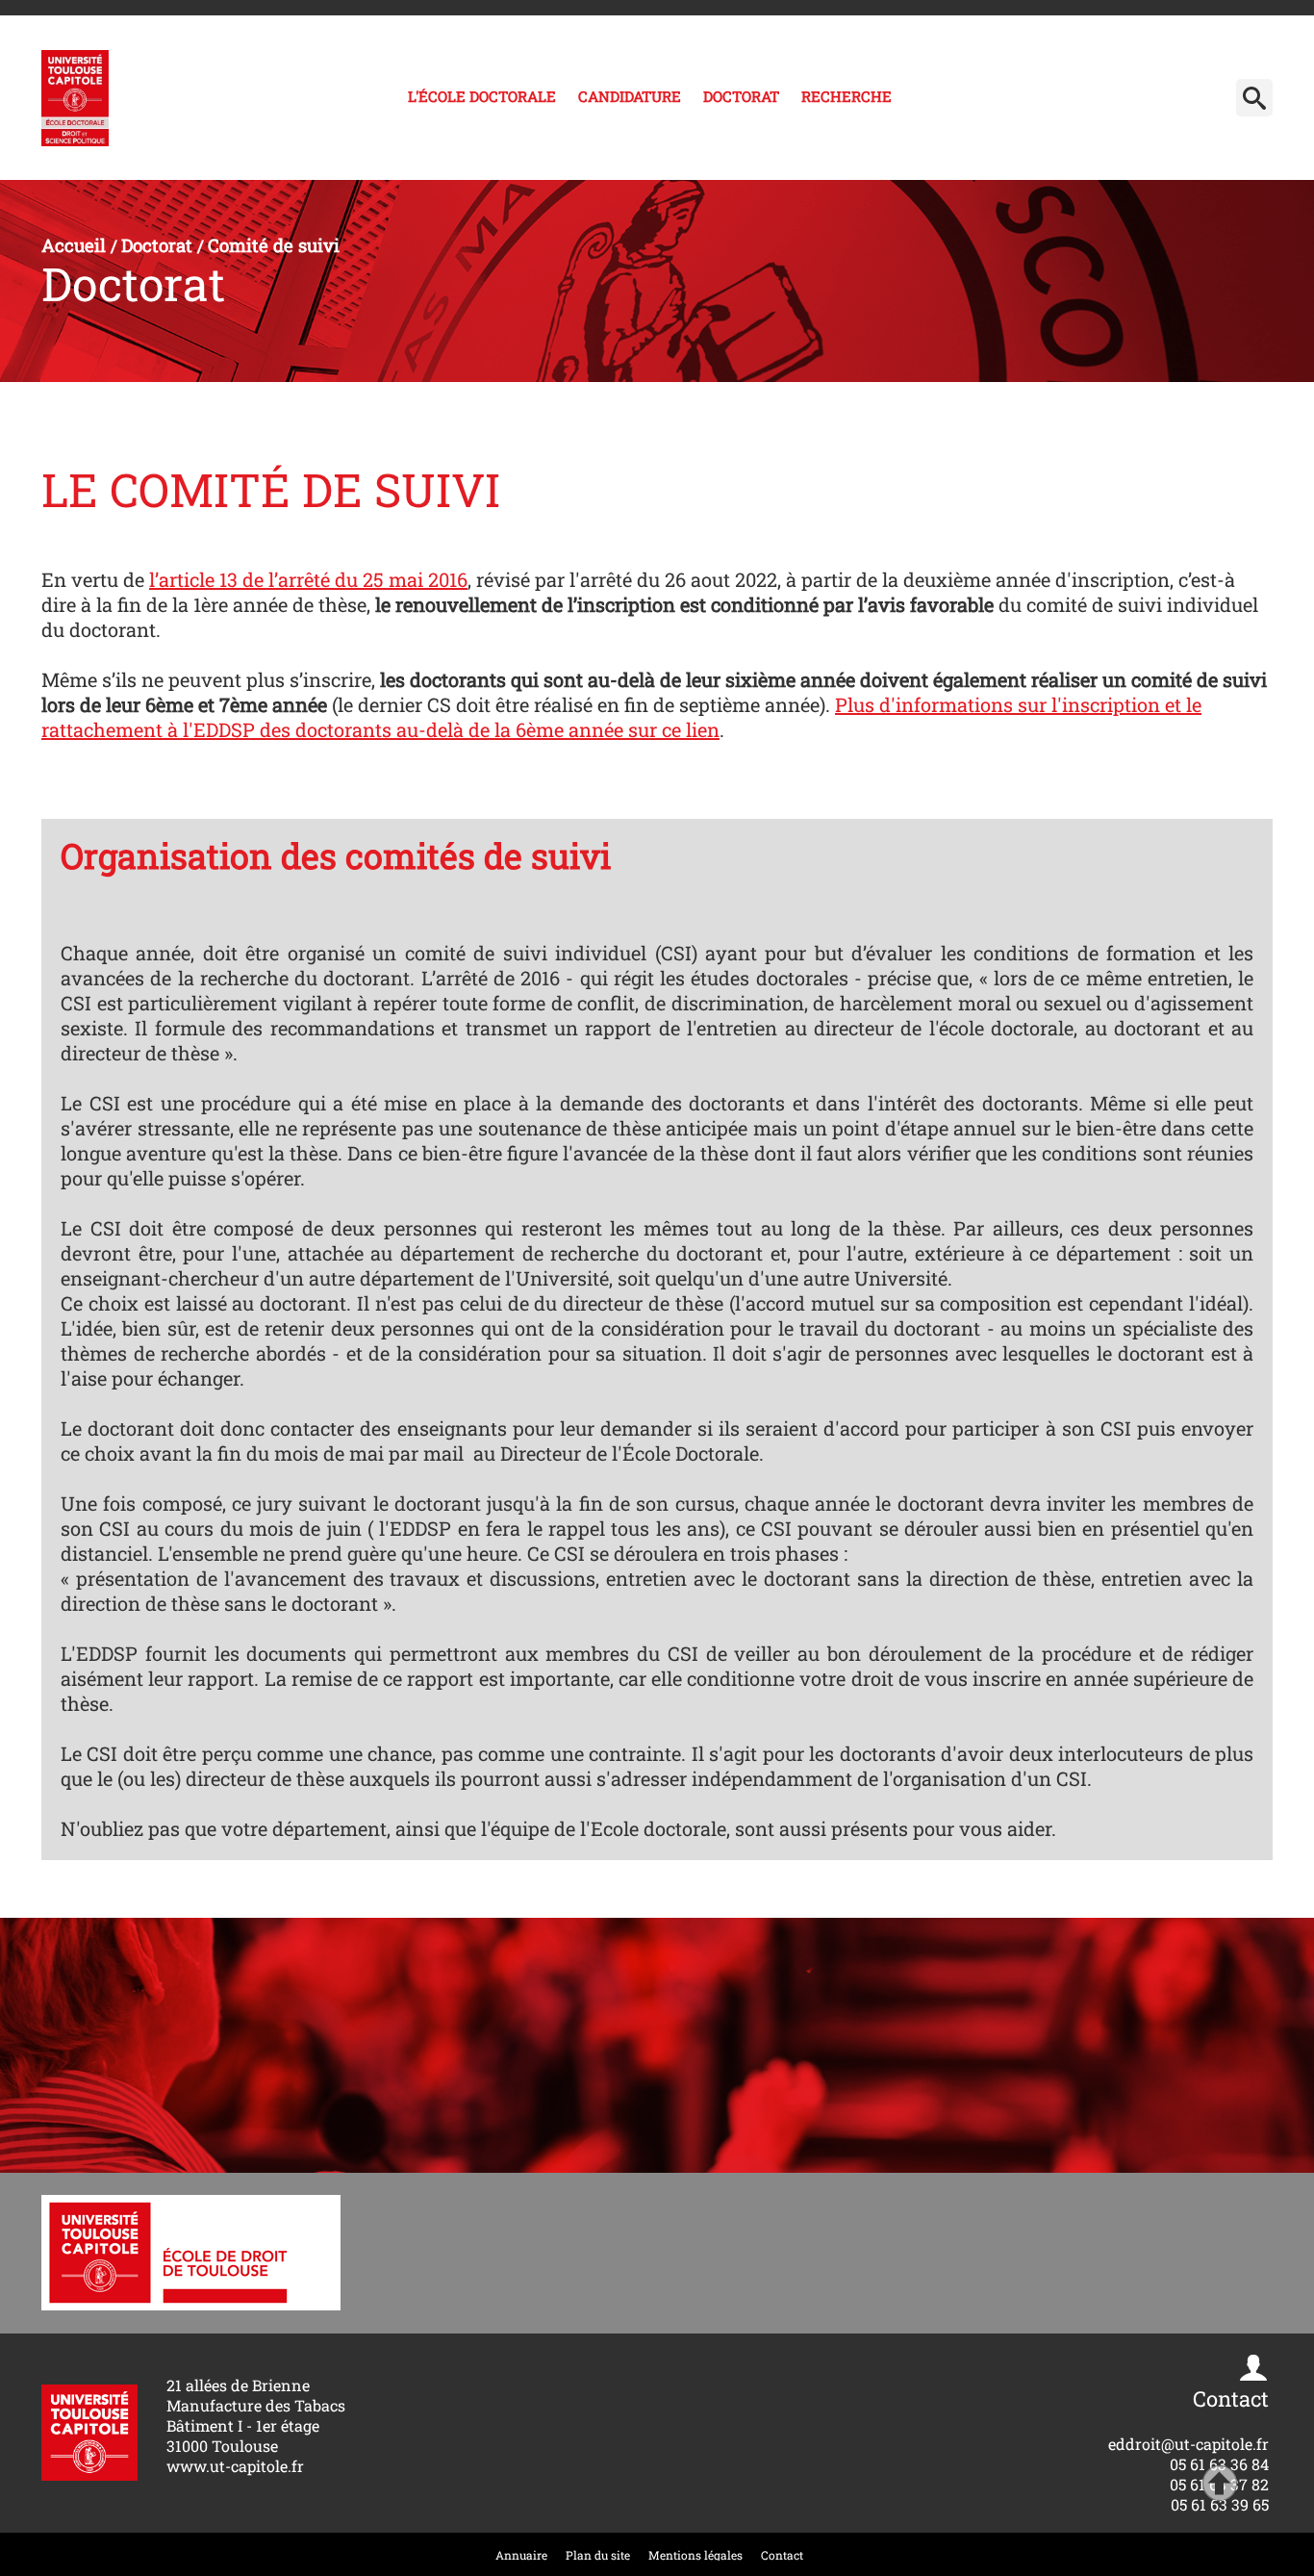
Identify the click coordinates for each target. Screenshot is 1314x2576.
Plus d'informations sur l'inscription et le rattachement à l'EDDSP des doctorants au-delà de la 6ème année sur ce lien (621, 717)
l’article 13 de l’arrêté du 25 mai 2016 (308, 579)
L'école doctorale (482, 96)
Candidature (630, 96)
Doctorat (741, 96)
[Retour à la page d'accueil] (75, 98)
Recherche (847, 96)
